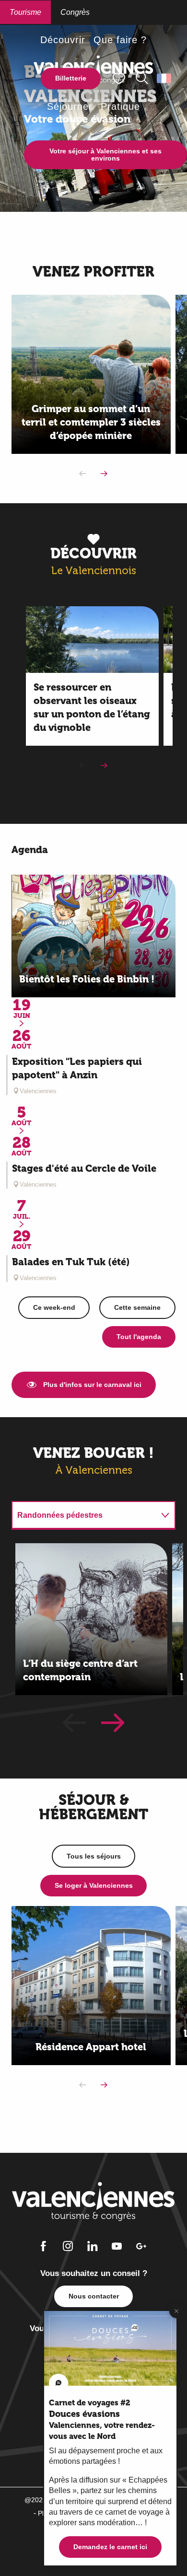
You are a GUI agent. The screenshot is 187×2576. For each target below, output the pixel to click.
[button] (142, 79)
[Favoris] (120, 78)
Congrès (75, 12)
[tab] (84, 1515)
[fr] (165, 79)
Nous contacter (94, 2296)
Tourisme (25, 12)
